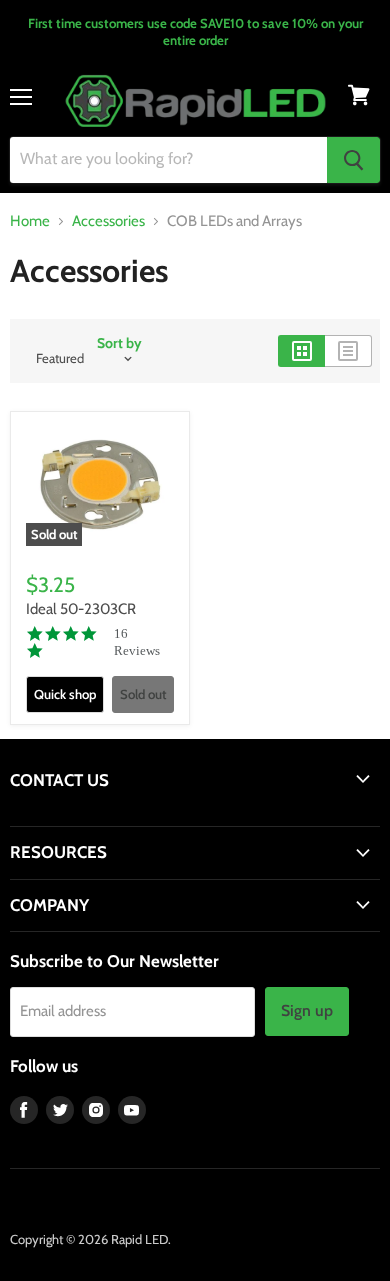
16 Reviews (137, 642)
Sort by (119, 343)
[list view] (348, 351)
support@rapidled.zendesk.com (102, 817)
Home (30, 221)
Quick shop (65, 694)
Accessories (108, 221)
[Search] (353, 160)
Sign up (307, 1010)
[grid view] (301, 351)
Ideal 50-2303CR (81, 609)
